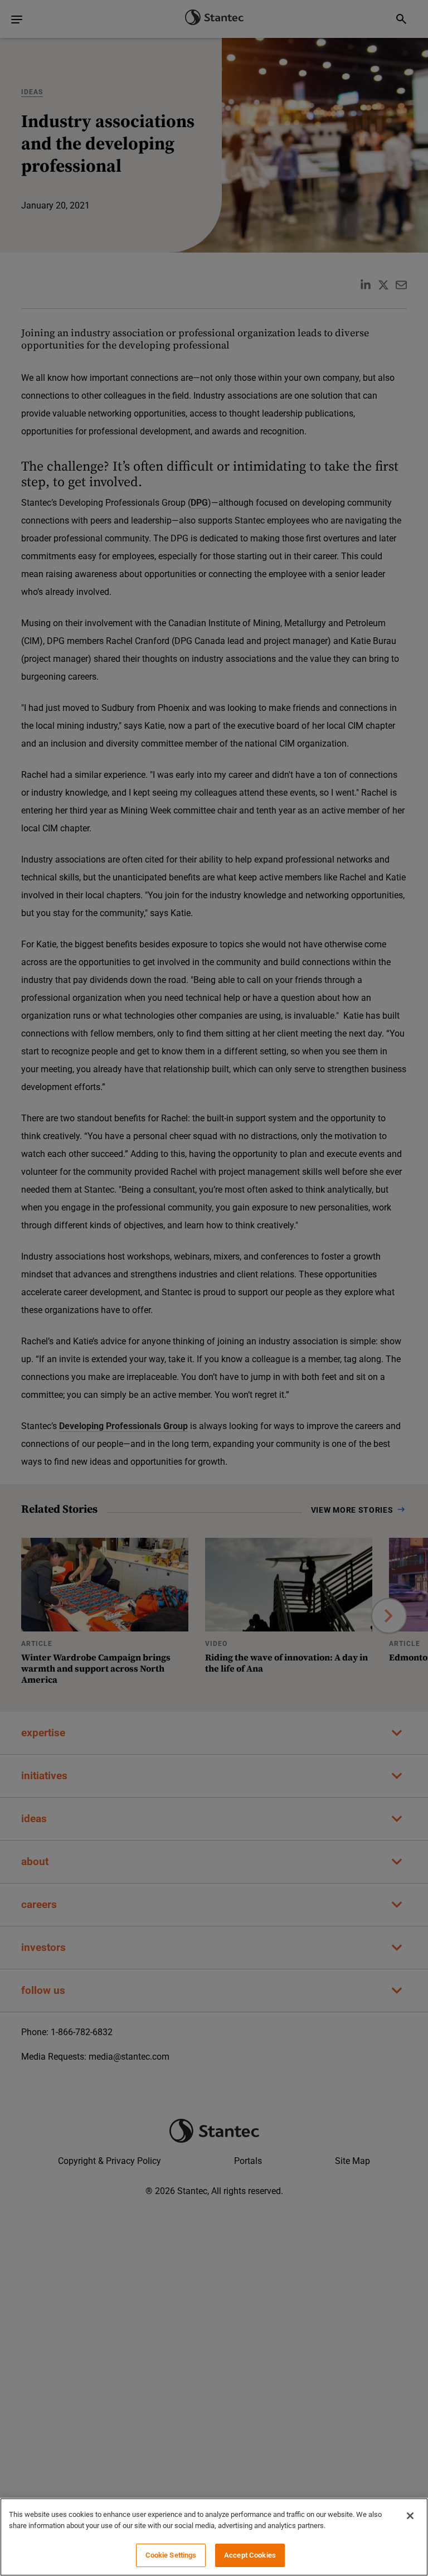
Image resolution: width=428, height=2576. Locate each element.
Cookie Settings (171, 2555)
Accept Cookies (250, 2555)
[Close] (410, 2516)
